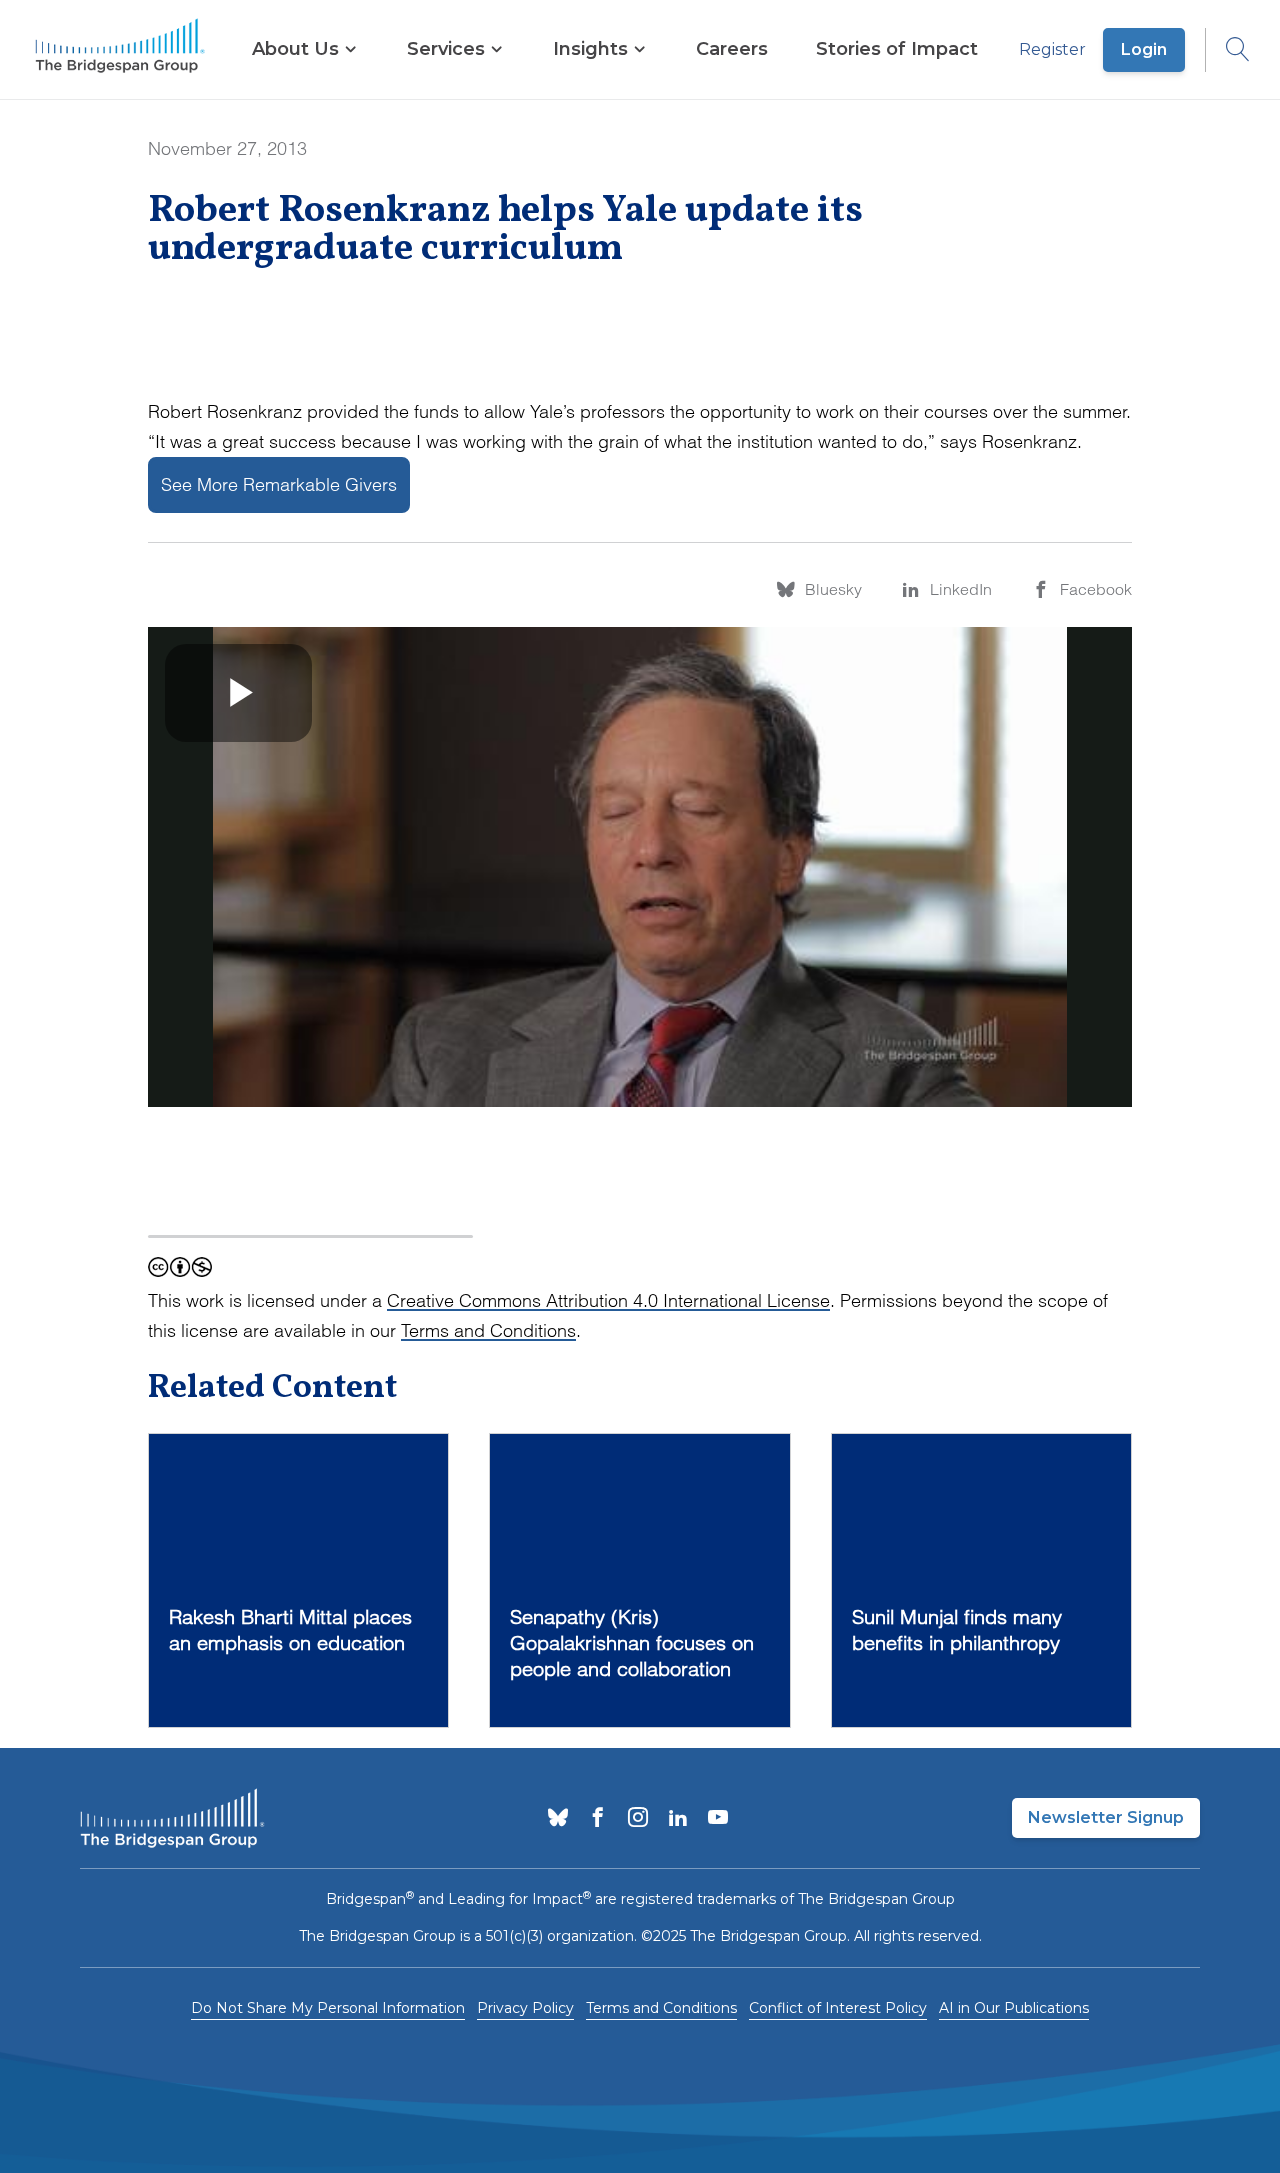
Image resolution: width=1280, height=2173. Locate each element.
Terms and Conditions (488, 1330)
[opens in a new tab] (558, 1819)
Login (1144, 49)
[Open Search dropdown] (1228, 50)
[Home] (120, 50)
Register (1052, 49)
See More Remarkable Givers (279, 484)
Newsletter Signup (1106, 1817)
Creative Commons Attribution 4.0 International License (608, 1300)
